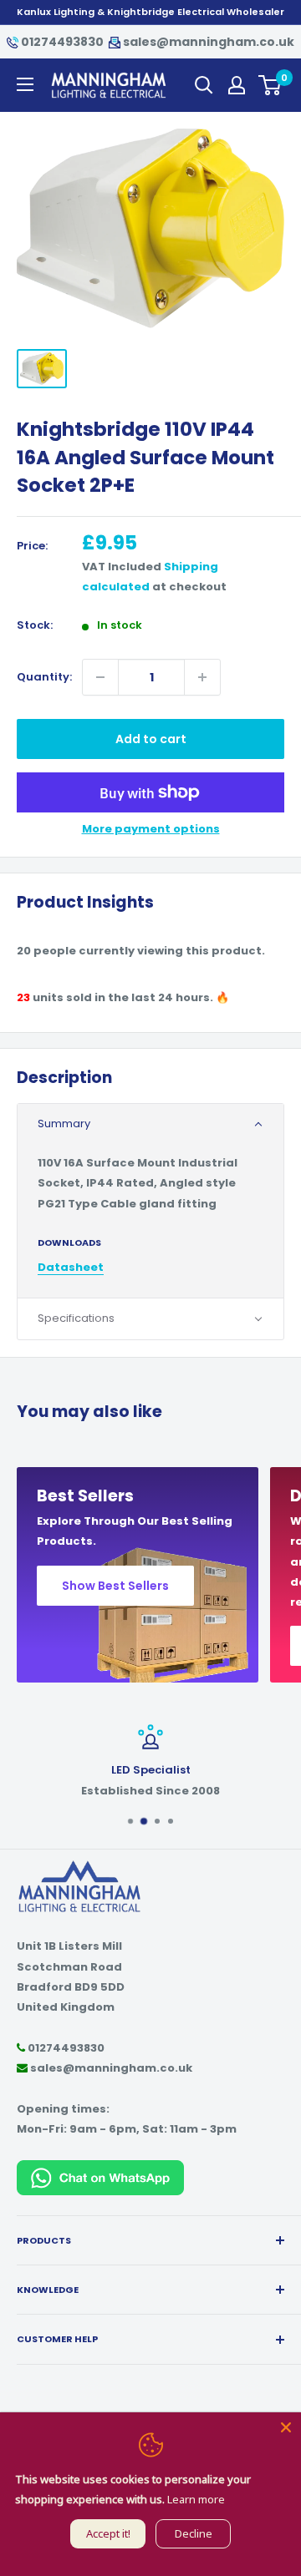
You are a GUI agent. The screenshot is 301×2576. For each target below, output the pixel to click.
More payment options (151, 829)
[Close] (286, 2427)
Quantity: (44, 677)
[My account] (237, 85)
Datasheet (71, 1267)
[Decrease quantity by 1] (100, 677)
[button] (150, 1124)
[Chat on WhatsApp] (100, 2170)
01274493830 (62, 42)
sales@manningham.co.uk (207, 42)
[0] (270, 85)
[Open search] (204, 85)
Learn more (196, 2499)
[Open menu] (25, 84)
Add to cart (151, 739)
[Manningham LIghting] (79, 1867)
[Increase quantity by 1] (202, 677)
